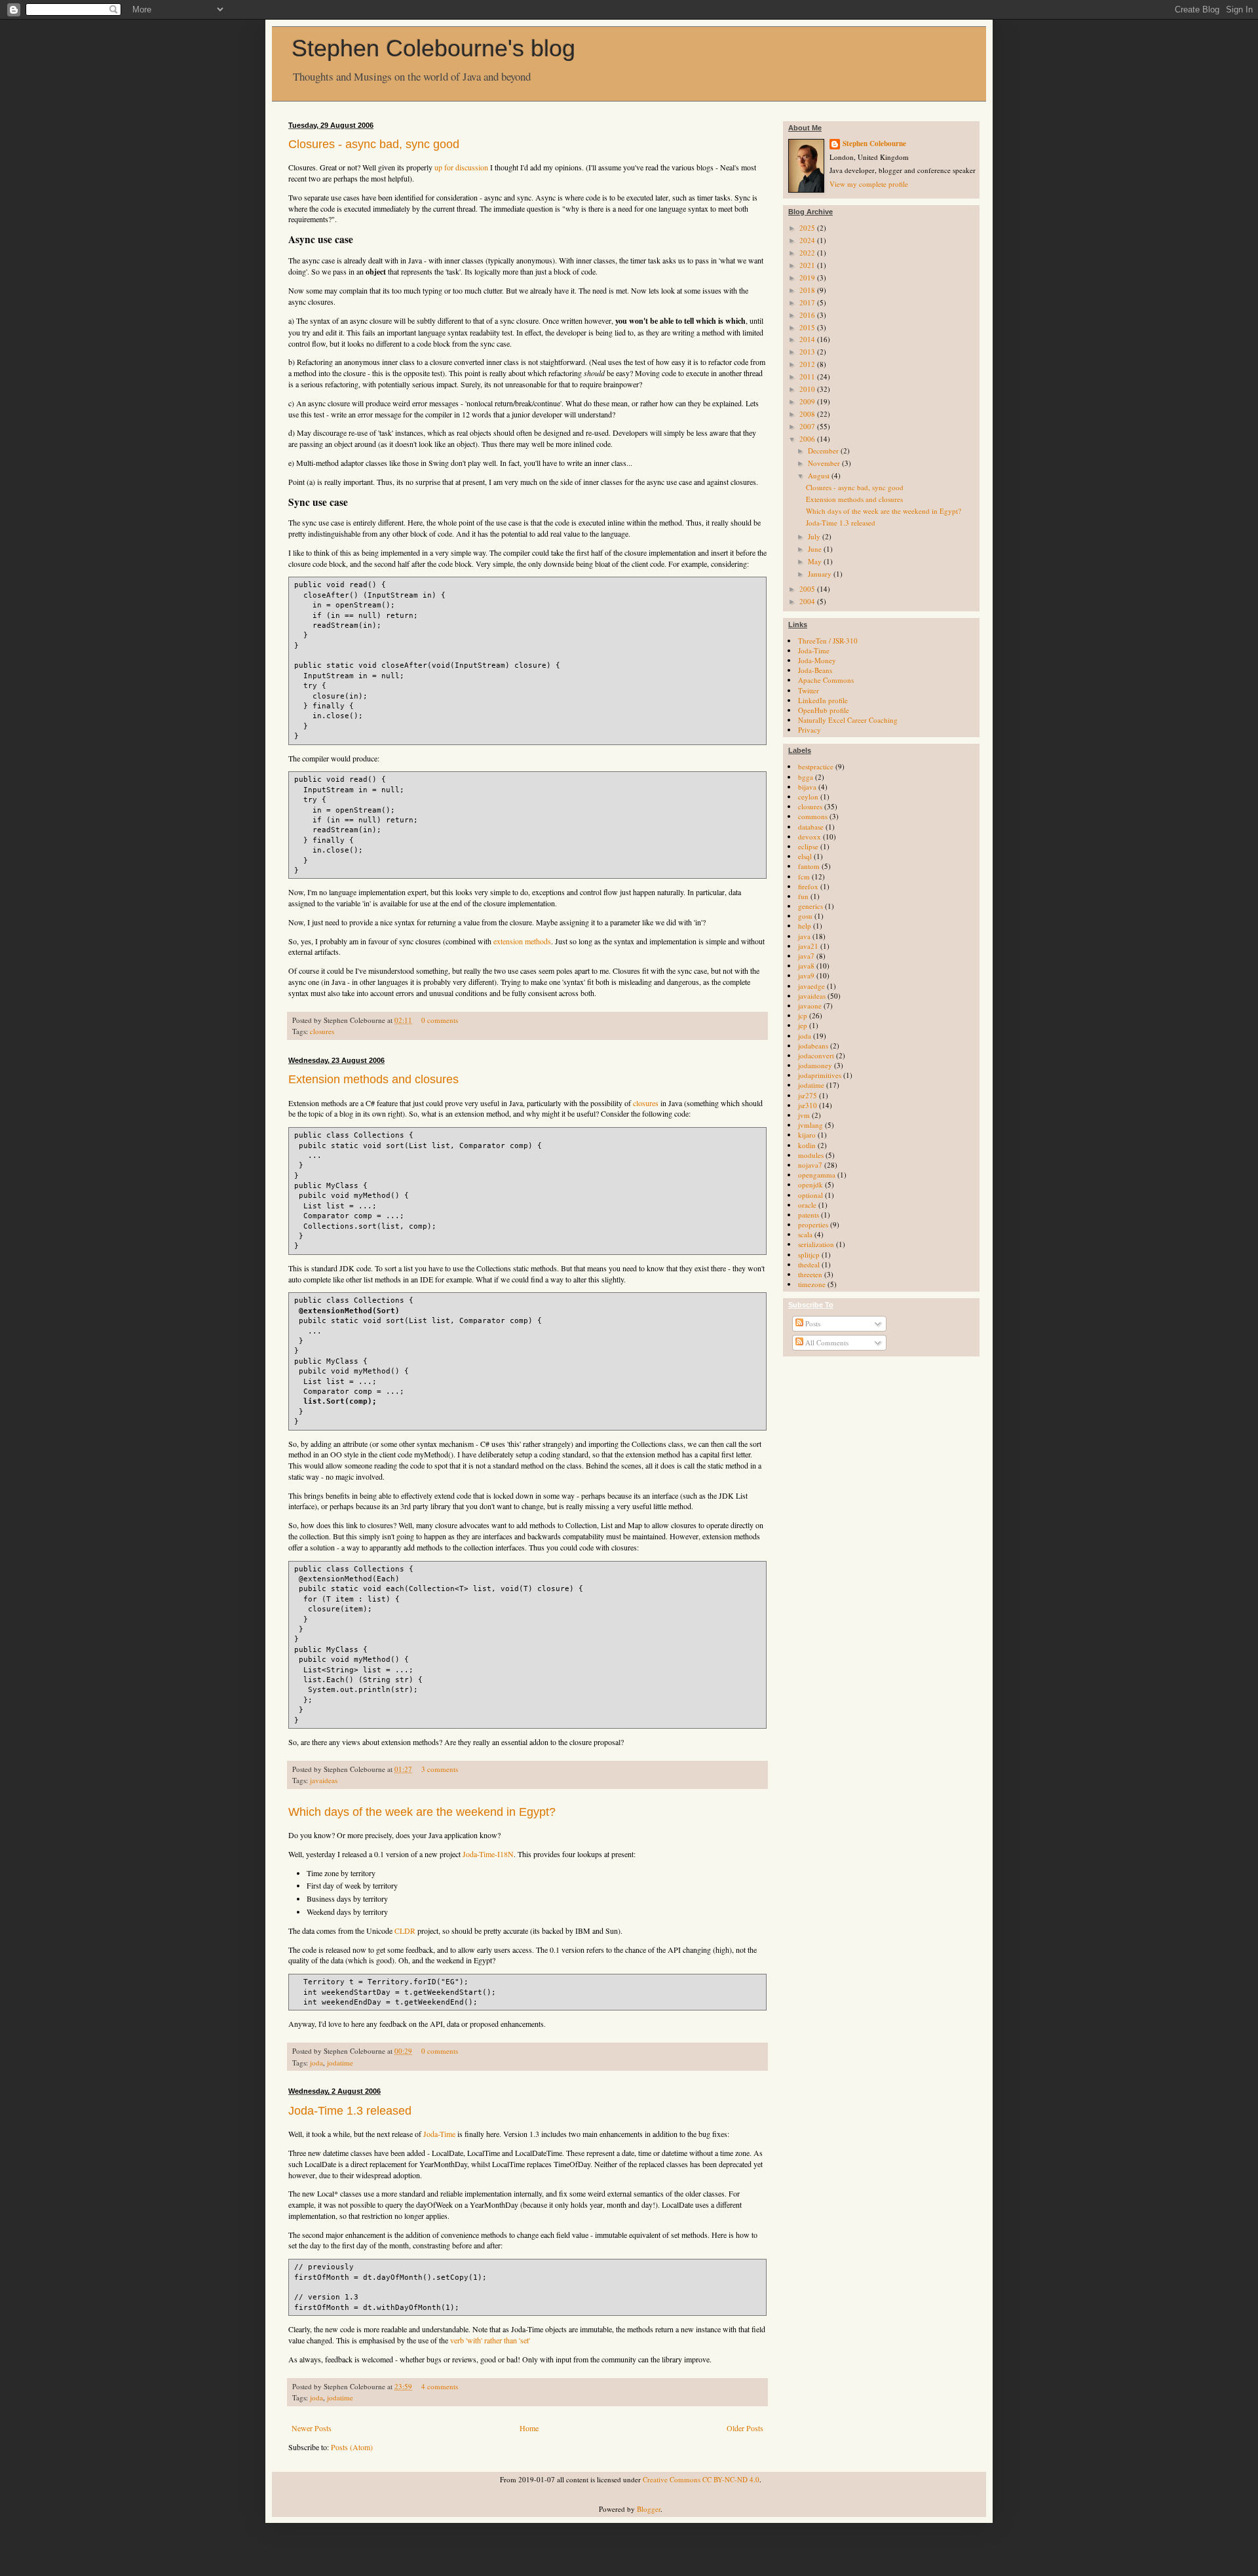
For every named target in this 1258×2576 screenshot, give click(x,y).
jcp (803, 1015)
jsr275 (808, 1095)
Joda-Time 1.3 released (350, 2111)
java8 (806, 966)
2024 (808, 240)
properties (813, 1224)
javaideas (324, 1780)
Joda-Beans (815, 670)
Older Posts (745, 2428)
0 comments (440, 1020)
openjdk (810, 1184)
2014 (808, 339)
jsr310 (808, 1105)
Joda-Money (817, 660)
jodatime (340, 2063)
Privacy (810, 730)
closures (322, 1031)
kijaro (807, 1135)
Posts (812, 1323)
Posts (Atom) (352, 2447)
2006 (808, 439)
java (804, 936)
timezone (812, 1284)
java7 (806, 956)
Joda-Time (439, 2134)
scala (805, 1234)
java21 (808, 946)
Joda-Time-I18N (488, 1854)
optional (810, 1195)
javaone (810, 1006)
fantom (809, 866)
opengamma (817, 1175)
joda (316, 2063)
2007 (808, 426)
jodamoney (815, 1065)
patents (809, 1215)
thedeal (809, 1264)
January (821, 574)
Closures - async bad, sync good (374, 144)
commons (813, 816)
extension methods (522, 941)
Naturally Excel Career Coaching (848, 720)
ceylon (808, 797)
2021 (808, 265)
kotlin (807, 1145)
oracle (807, 1205)
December (824, 451)
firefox (808, 886)
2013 (808, 352)
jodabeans (813, 1046)
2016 (808, 315)
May (816, 561)
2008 (808, 414)
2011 (808, 376)
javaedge (811, 986)
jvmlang (810, 1125)
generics (810, 906)
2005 (808, 589)
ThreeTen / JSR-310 (828, 641)
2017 (808, 302)
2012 (808, 364)
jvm (804, 1115)
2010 (808, 389)
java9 (806, 975)
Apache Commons (826, 680)
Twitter (809, 690)
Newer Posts (312, 2428)
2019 (808, 278)
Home (529, 2428)
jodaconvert (816, 1055)
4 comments (440, 2386)
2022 (808, 253)
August (820, 475)
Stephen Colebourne (874, 144)
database (811, 827)
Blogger (649, 2509)
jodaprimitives (820, 1075)
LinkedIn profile (823, 700)
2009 (808, 401)
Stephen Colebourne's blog (433, 48)
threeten (810, 1274)
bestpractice (816, 766)
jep (803, 1025)
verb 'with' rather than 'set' (490, 2340)
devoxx (810, 836)
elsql (805, 856)
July (815, 536)
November (825, 463)
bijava (807, 787)
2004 (808, 601)
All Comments (826, 1342)
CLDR (405, 1931)
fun (803, 896)
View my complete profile (869, 184)
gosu (805, 916)
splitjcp (809, 1255)
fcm (804, 876)
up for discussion (461, 167)
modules (811, 1155)
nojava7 (810, 1165)
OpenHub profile (824, 710)
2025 (808, 228)
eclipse (808, 846)
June (816, 549)
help (805, 926)
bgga (806, 777)
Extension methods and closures (373, 1079)
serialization (816, 1244)
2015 (808, 327)
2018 (808, 290)
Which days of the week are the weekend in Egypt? (422, 1812)
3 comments (440, 1769)
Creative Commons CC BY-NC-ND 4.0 (701, 2479)
